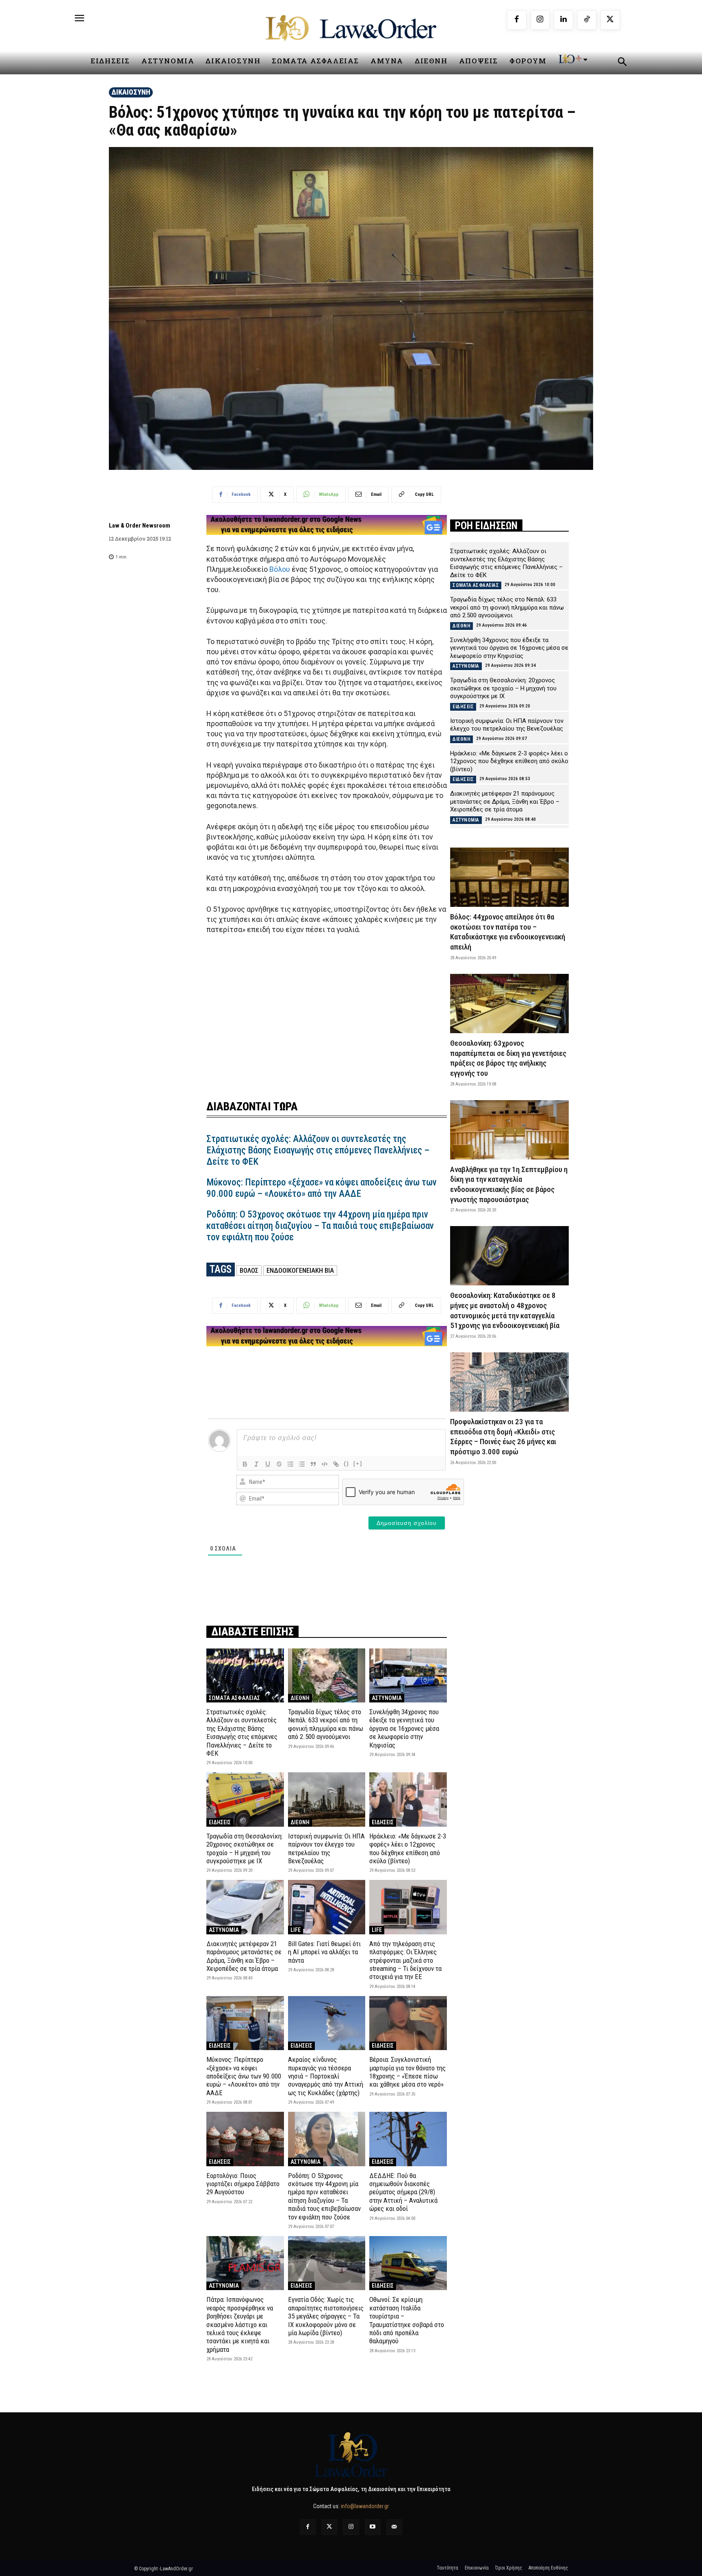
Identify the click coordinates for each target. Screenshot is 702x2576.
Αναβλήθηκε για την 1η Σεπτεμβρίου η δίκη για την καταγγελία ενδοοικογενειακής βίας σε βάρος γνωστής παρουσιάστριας (509, 1184)
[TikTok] (587, 20)
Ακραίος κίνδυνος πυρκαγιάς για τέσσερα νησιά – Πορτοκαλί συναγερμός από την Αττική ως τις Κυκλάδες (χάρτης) (326, 2076)
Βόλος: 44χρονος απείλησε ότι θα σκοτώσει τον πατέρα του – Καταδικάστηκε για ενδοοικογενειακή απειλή (508, 932)
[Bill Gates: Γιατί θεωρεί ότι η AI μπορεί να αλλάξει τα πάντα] (327, 1907)
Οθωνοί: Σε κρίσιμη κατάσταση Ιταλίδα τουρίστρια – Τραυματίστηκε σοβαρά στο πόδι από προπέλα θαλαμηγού (407, 2320)
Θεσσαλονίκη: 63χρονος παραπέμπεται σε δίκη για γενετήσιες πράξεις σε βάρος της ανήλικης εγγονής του (508, 1058)
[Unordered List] (302, 1464)
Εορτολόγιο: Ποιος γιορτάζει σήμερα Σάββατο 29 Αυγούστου (243, 2184)
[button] (622, 63)
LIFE (296, 1930)
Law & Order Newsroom (140, 526)
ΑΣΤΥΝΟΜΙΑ (387, 1698)
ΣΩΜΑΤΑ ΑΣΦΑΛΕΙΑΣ (234, 1698)
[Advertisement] (327, 1012)
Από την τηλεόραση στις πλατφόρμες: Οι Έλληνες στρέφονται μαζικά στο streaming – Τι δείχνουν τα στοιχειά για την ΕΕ (405, 1960)
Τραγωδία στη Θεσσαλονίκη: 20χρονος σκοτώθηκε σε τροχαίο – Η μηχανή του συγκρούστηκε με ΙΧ (245, 1848)
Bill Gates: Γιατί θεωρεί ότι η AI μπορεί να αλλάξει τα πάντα (324, 1952)
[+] (358, 1463)
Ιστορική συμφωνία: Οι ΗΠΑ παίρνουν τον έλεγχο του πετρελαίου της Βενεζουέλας (326, 1848)
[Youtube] (373, 2527)
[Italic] (256, 1464)
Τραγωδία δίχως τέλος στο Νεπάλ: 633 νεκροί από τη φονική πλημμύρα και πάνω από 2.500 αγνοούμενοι (326, 1724)
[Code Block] (325, 1464)
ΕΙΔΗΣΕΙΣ (220, 1822)
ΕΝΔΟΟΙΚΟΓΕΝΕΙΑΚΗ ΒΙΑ (300, 1270)
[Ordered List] (290, 1464)
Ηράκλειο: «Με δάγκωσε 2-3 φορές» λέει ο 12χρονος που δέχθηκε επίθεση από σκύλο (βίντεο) (408, 1848)
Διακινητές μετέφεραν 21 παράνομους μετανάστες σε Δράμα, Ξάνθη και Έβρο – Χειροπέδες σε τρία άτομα (244, 1956)
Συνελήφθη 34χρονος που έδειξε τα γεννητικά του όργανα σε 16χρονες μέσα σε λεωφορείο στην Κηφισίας (404, 1728)
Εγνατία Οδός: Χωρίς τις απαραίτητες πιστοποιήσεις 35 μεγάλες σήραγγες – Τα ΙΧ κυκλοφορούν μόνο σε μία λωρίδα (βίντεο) (326, 2316)
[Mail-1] (394, 2527)
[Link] (336, 1464)
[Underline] (268, 1464)
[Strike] (279, 1464)
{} (347, 1463)
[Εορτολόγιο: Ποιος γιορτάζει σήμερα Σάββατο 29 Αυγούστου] (245, 2139)
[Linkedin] (563, 20)
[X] (610, 20)
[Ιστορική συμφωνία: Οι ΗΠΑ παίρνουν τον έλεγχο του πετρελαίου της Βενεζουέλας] (327, 1799)
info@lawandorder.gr (365, 2506)
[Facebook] (517, 20)
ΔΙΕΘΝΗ (300, 1698)
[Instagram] (540, 20)
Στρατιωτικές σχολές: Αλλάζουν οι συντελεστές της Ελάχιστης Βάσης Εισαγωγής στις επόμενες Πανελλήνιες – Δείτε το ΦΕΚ (318, 1150)
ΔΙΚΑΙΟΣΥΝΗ (131, 92)
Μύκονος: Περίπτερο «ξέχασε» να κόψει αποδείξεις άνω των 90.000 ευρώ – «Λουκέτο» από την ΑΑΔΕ (322, 1188)
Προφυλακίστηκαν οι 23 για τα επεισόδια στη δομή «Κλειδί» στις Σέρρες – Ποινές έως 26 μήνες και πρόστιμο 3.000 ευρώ (503, 1437)
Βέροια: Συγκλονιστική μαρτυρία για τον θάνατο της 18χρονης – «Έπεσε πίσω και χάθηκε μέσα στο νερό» (407, 2072)
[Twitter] (329, 2527)
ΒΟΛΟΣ (249, 1270)
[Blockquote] (313, 1464)
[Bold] (245, 1464)
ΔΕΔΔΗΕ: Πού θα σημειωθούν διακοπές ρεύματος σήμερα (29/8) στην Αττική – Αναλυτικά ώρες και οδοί (403, 2192)
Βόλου (280, 569)
